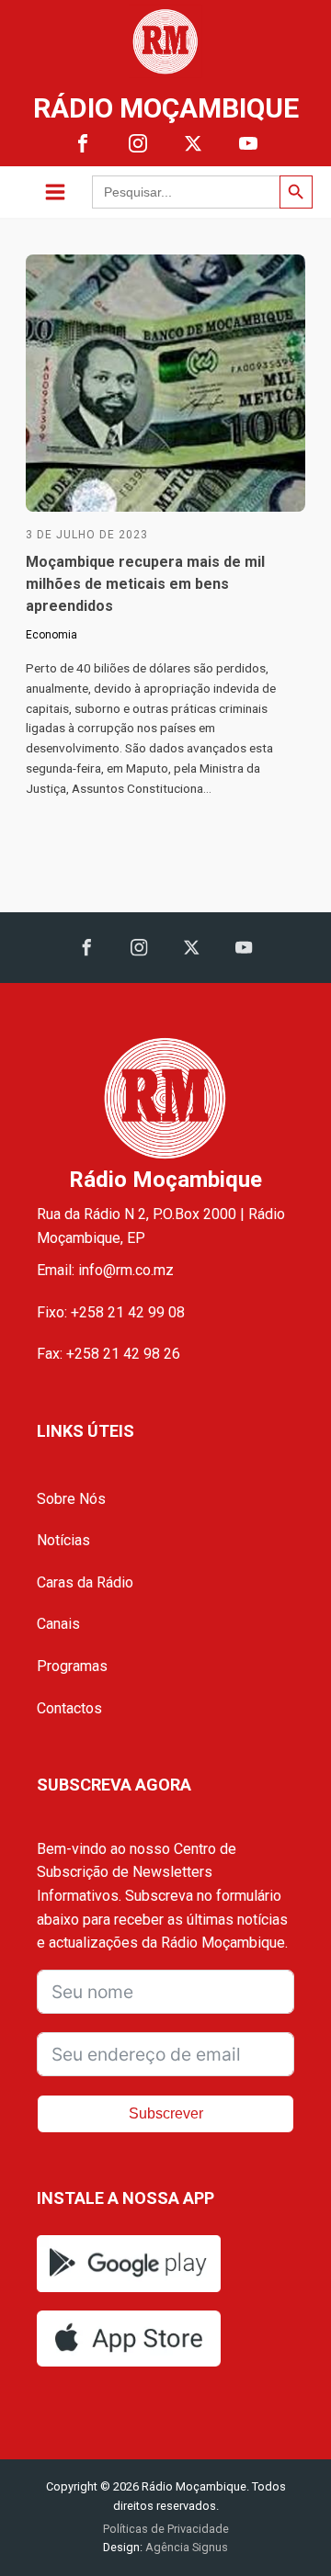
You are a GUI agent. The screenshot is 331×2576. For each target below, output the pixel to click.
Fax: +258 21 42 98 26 (108, 1354)
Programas (72, 1666)
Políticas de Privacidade (166, 2529)
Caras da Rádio (85, 1582)
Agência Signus (185, 2547)
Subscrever (166, 2113)
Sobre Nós (71, 1499)
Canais (58, 1624)
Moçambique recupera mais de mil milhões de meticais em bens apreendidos (145, 584)
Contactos (69, 1708)
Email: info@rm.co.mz (105, 1270)
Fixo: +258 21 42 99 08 (111, 1312)
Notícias (63, 1540)
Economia (51, 635)
